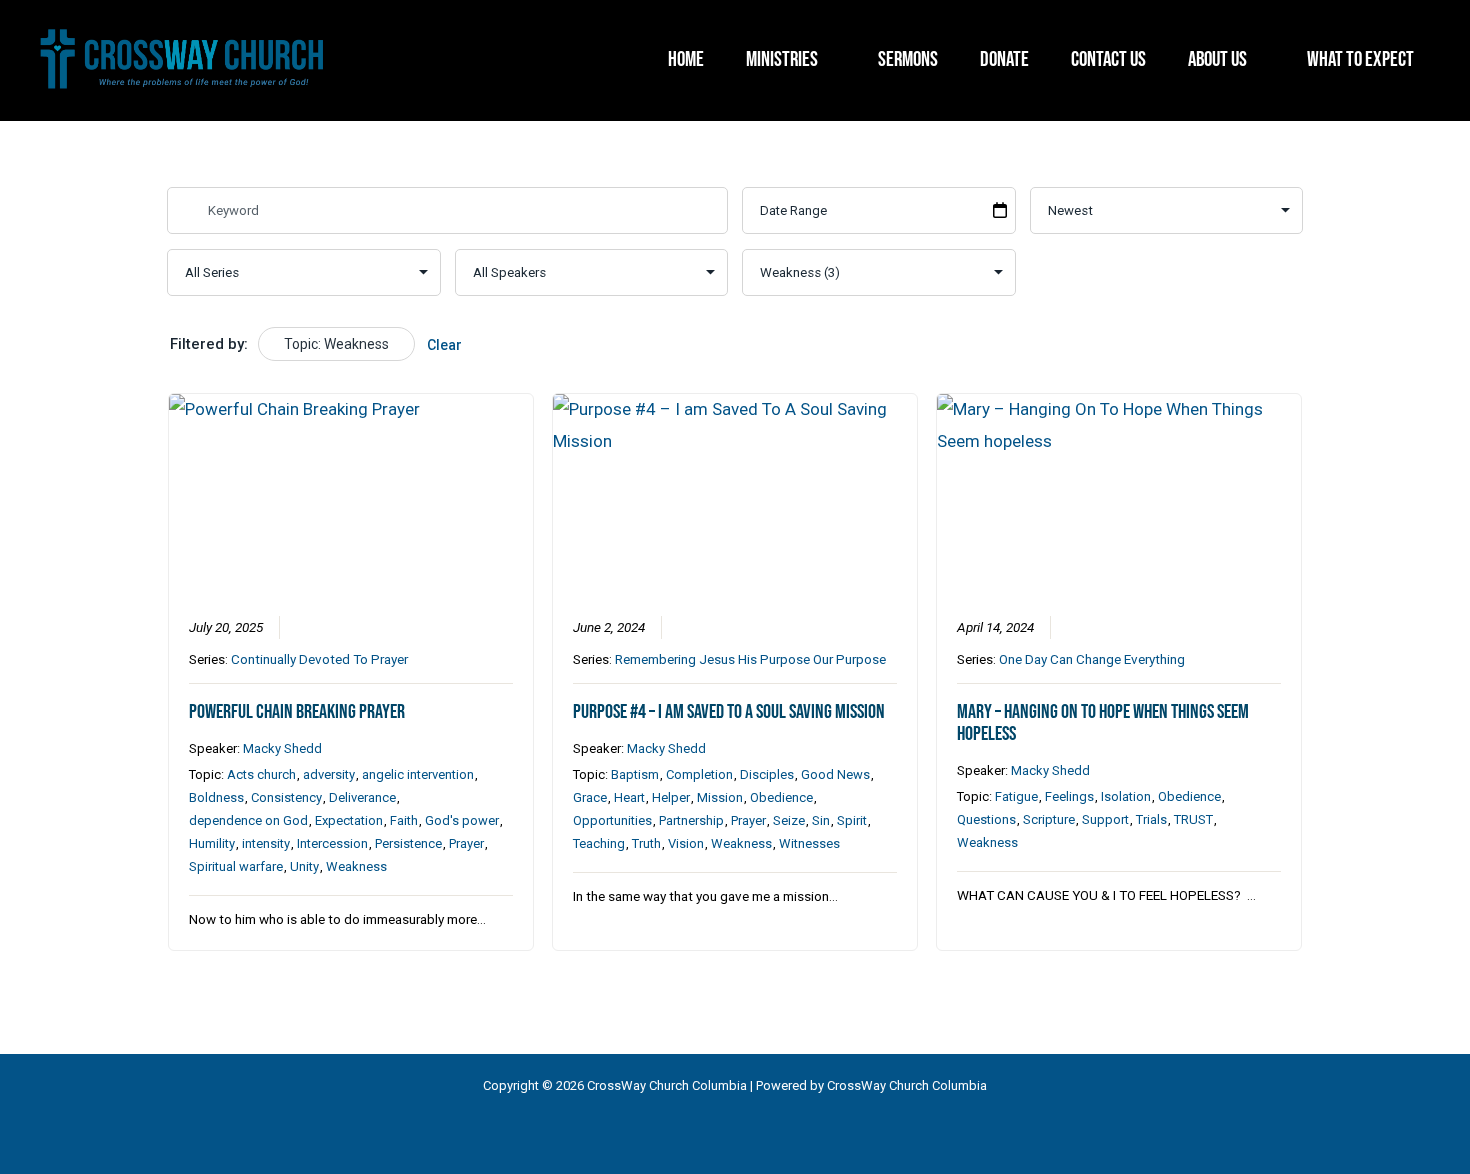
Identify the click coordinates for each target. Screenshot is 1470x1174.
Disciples (767, 774)
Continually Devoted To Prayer (319, 659)
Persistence (408, 843)
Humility (212, 843)
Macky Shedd (282, 748)
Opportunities (612, 820)
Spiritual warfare (236, 866)
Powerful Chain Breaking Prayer (297, 712)
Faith (404, 820)
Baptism (635, 774)
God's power (462, 820)
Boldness (216, 797)
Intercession (332, 843)
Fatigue (1016, 796)
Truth (646, 843)
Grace (590, 797)
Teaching (599, 843)
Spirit (852, 820)
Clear (444, 345)
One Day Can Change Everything (1092, 659)
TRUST (1193, 819)
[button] (827, 60)
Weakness (356, 866)
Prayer (466, 843)
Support (1105, 819)
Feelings (1069, 796)
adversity (329, 774)
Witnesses (809, 843)
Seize (789, 820)
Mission (720, 797)
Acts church (261, 774)
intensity (266, 843)
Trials (1151, 819)
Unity (304, 866)
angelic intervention (418, 774)
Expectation (349, 820)
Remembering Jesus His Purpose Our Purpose (750, 659)
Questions (986, 819)
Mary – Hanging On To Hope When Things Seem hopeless (1103, 723)
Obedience (781, 797)
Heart (629, 797)
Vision (686, 843)
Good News (835, 774)
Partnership (691, 820)
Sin (821, 820)
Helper (671, 797)
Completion (699, 774)
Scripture (1049, 819)
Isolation (1126, 796)
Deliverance (362, 797)
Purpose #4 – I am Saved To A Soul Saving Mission (729, 712)
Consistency (286, 797)
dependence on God (248, 820)
